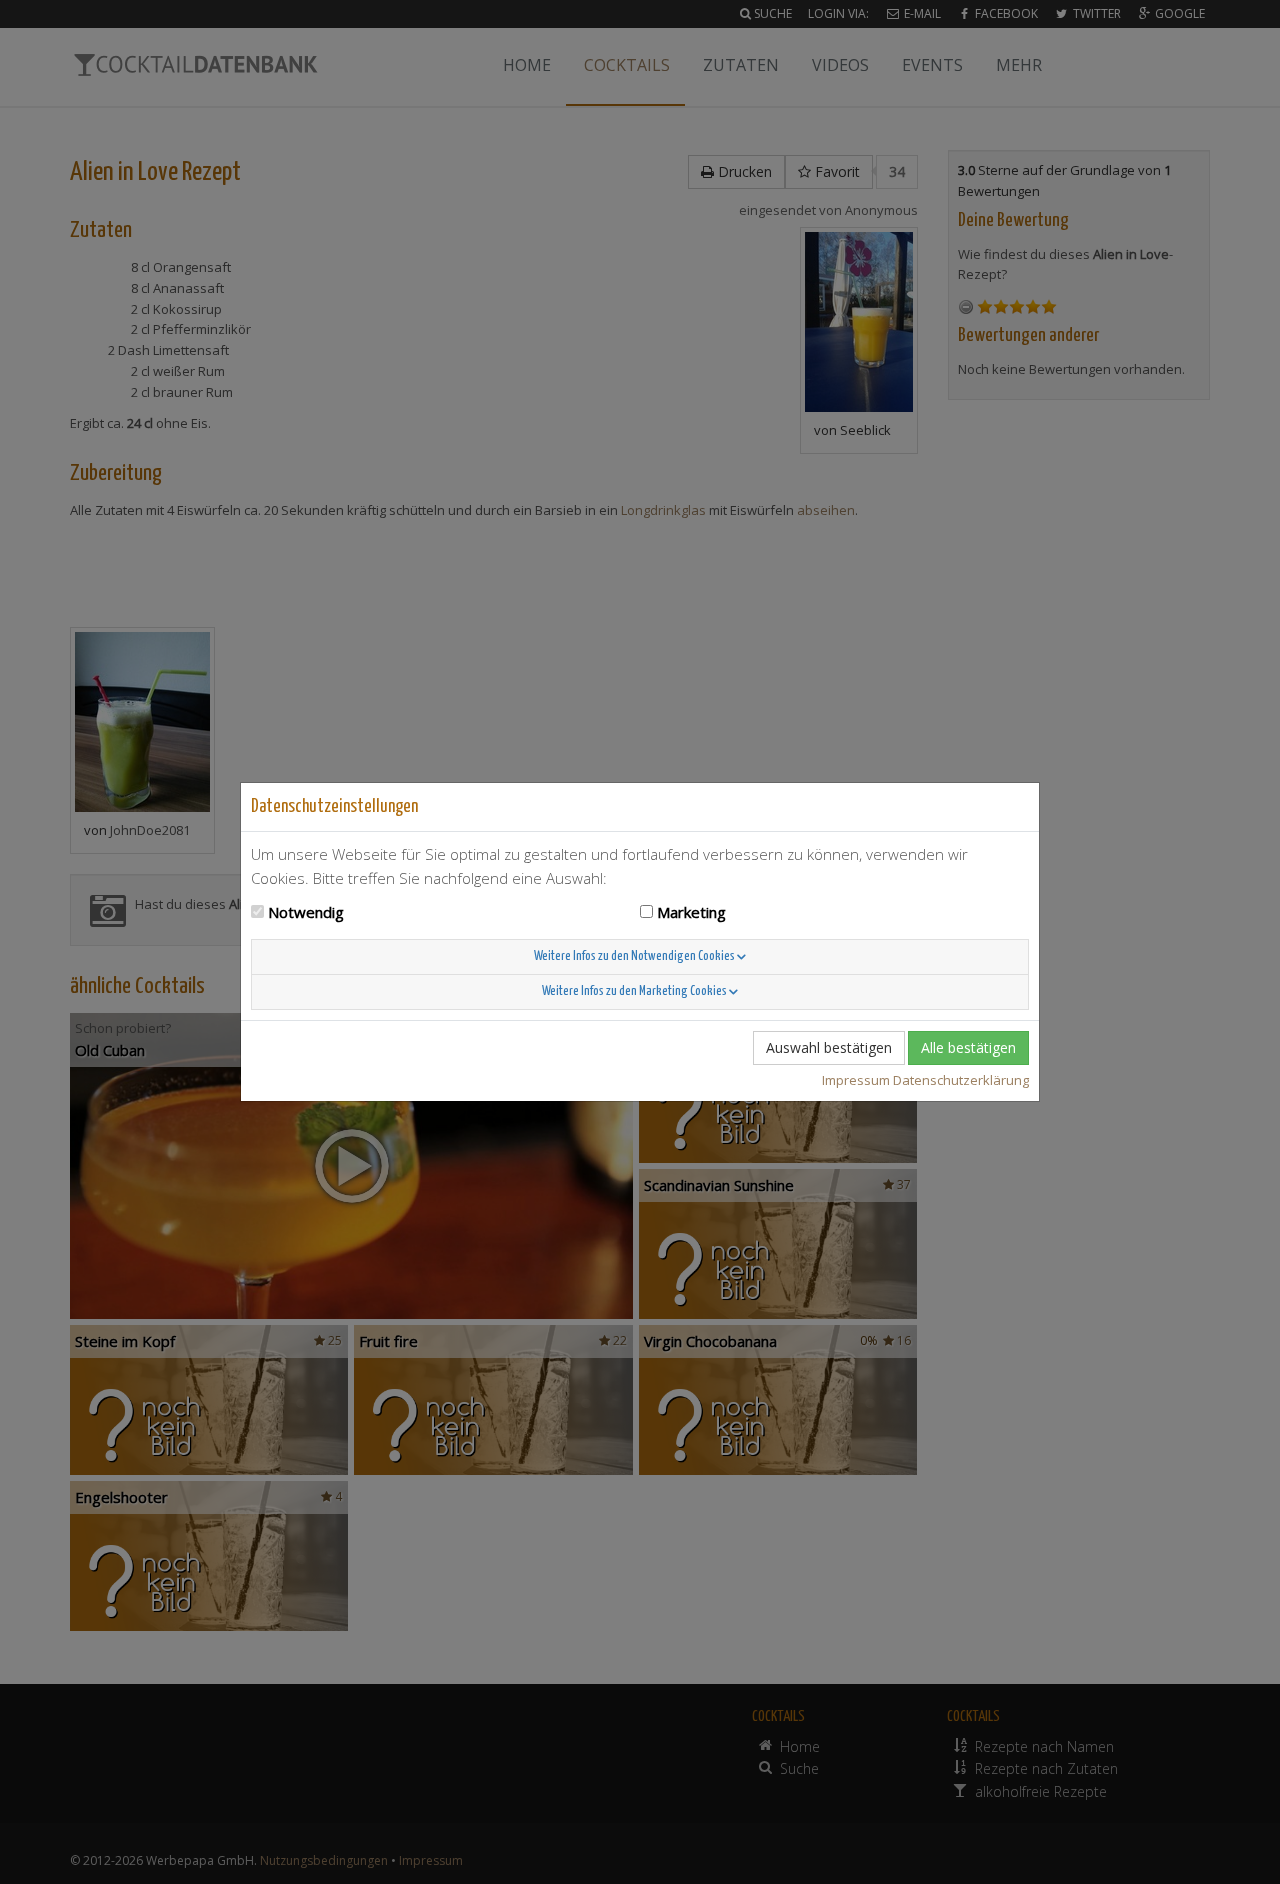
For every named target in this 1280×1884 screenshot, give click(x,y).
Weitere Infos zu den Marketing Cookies (635, 991)
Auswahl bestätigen (829, 1047)
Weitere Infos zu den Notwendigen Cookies (635, 956)
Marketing (691, 912)
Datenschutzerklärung (961, 1080)
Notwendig (306, 912)
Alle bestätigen (968, 1047)
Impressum (856, 1080)
